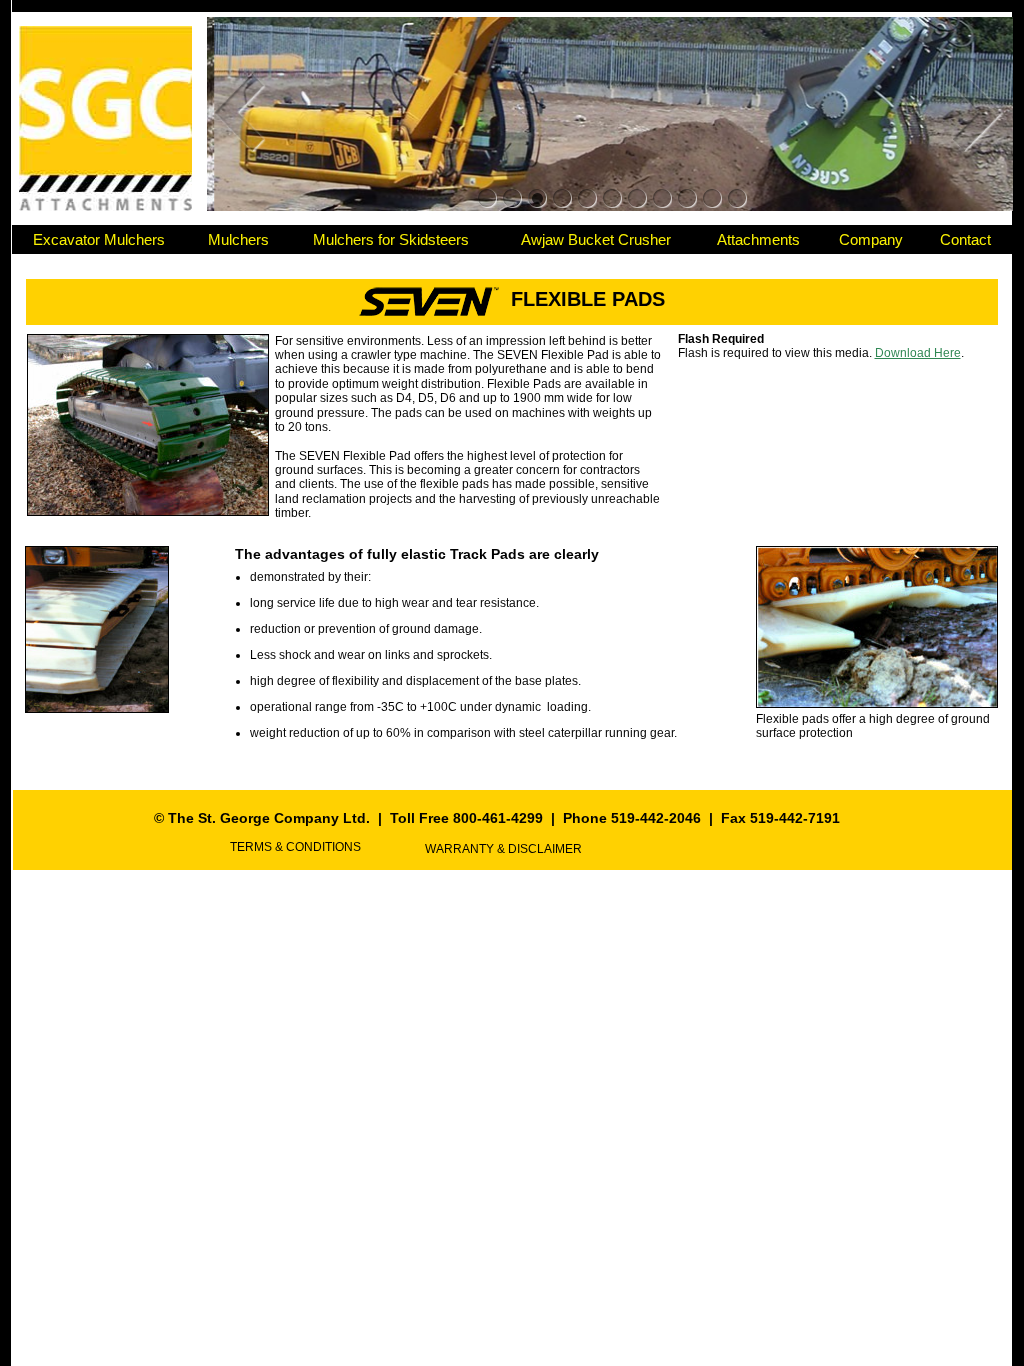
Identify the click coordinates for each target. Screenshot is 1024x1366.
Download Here (918, 353)
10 (712, 198)
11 (737, 198)
